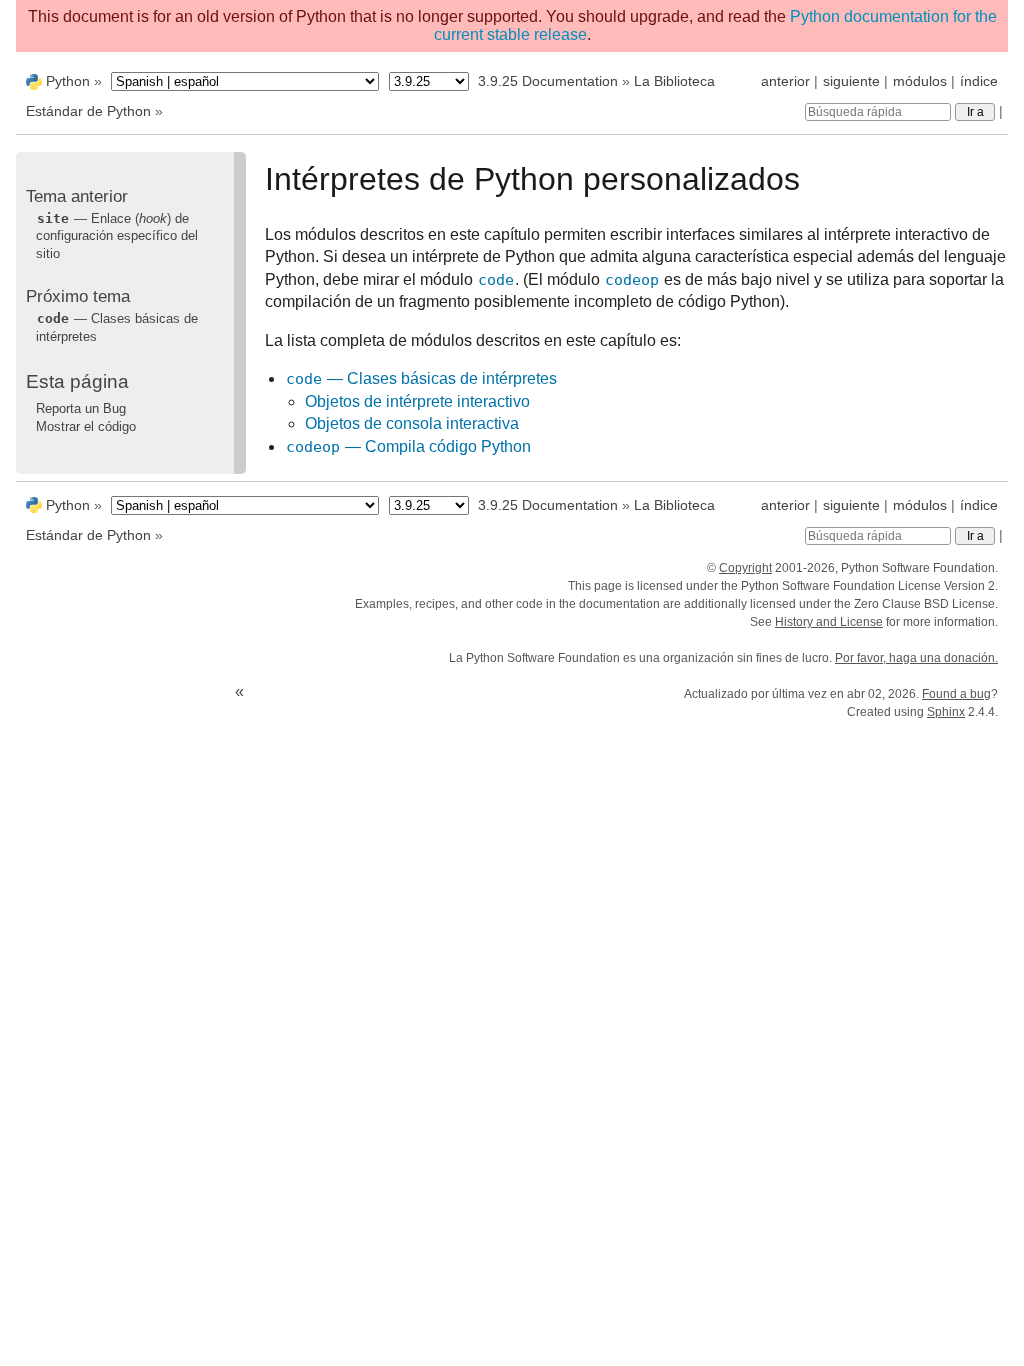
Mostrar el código (86, 426)
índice (979, 81)
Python (68, 81)
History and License (829, 622)
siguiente (851, 81)
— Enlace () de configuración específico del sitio (117, 236)
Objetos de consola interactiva (412, 423)
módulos (920, 81)
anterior (785, 81)
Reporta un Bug (81, 408)
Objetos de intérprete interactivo (417, 401)
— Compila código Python (408, 446)
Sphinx (946, 712)
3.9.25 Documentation (548, 81)
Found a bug (956, 694)
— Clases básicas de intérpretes (421, 378)
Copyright (745, 568)
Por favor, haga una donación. (916, 658)
